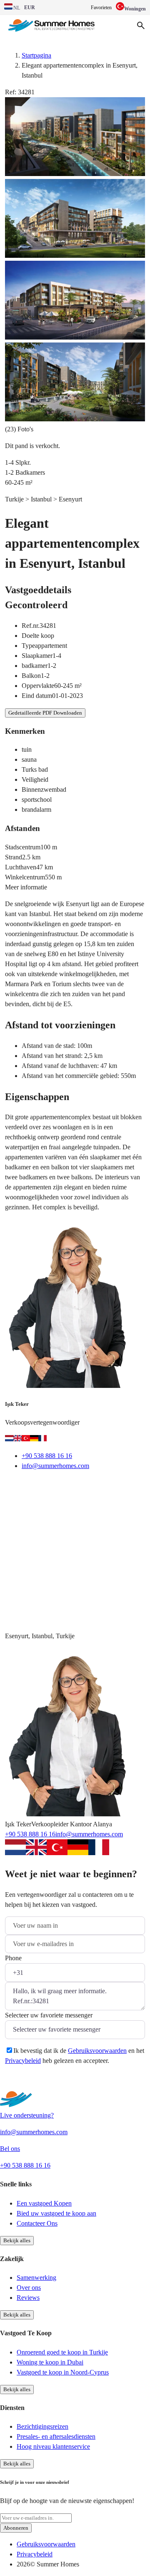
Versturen (30, 2081)
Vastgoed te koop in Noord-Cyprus (63, 2372)
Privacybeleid (23, 2061)
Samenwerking (36, 2278)
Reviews (28, 2298)
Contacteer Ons (37, 2223)
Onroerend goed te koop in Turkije (62, 2352)
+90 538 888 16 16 (47, 1456)
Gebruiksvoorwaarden (97, 2051)
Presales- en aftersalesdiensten (56, 2436)
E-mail (25, 1487)
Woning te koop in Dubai (50, 2362)
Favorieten (101, 8)
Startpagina (36, 55)
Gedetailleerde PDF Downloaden (45, 713)
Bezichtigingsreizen (42, 2426)
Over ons (29, 2288)
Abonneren (16, 2528)
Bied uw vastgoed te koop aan (56, 2213)
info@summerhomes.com (55, 1466)
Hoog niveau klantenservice (53, 2446)
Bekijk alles (17, 2240)
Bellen (64, 1487)
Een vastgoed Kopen (44, 2203)
